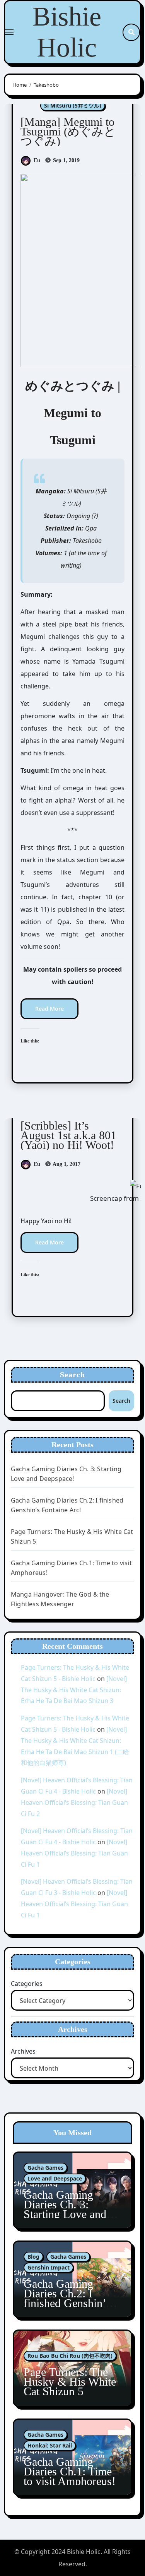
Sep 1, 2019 (66, 160)
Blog (33, 2257)
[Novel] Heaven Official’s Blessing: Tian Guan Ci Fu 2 (74, 1802)
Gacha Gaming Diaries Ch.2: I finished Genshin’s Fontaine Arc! (67, 2298)
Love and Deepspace (55, 2178)
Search (73, 1374)
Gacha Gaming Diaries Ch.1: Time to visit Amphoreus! (70, 2471)
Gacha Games (45, 2168)
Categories (27, 1984)
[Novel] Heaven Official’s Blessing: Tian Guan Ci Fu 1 (74, 1853)
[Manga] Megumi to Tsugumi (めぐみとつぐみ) (68, 131)
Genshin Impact (49, 2267)
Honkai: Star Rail (50, 2445)
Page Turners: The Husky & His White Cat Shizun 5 (70, 2382)
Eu (37, 160)
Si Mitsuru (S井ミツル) (73, 105)
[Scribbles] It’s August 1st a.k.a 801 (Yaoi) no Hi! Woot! (68, 1135)
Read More (49, 1009)
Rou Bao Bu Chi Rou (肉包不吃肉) (70, 2356)
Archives (23, 2051)
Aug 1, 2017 (66, 1164)
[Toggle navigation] (9, 32)
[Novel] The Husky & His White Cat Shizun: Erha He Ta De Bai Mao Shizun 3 (74, 1690)
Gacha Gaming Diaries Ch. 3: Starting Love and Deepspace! (65, 2209)
